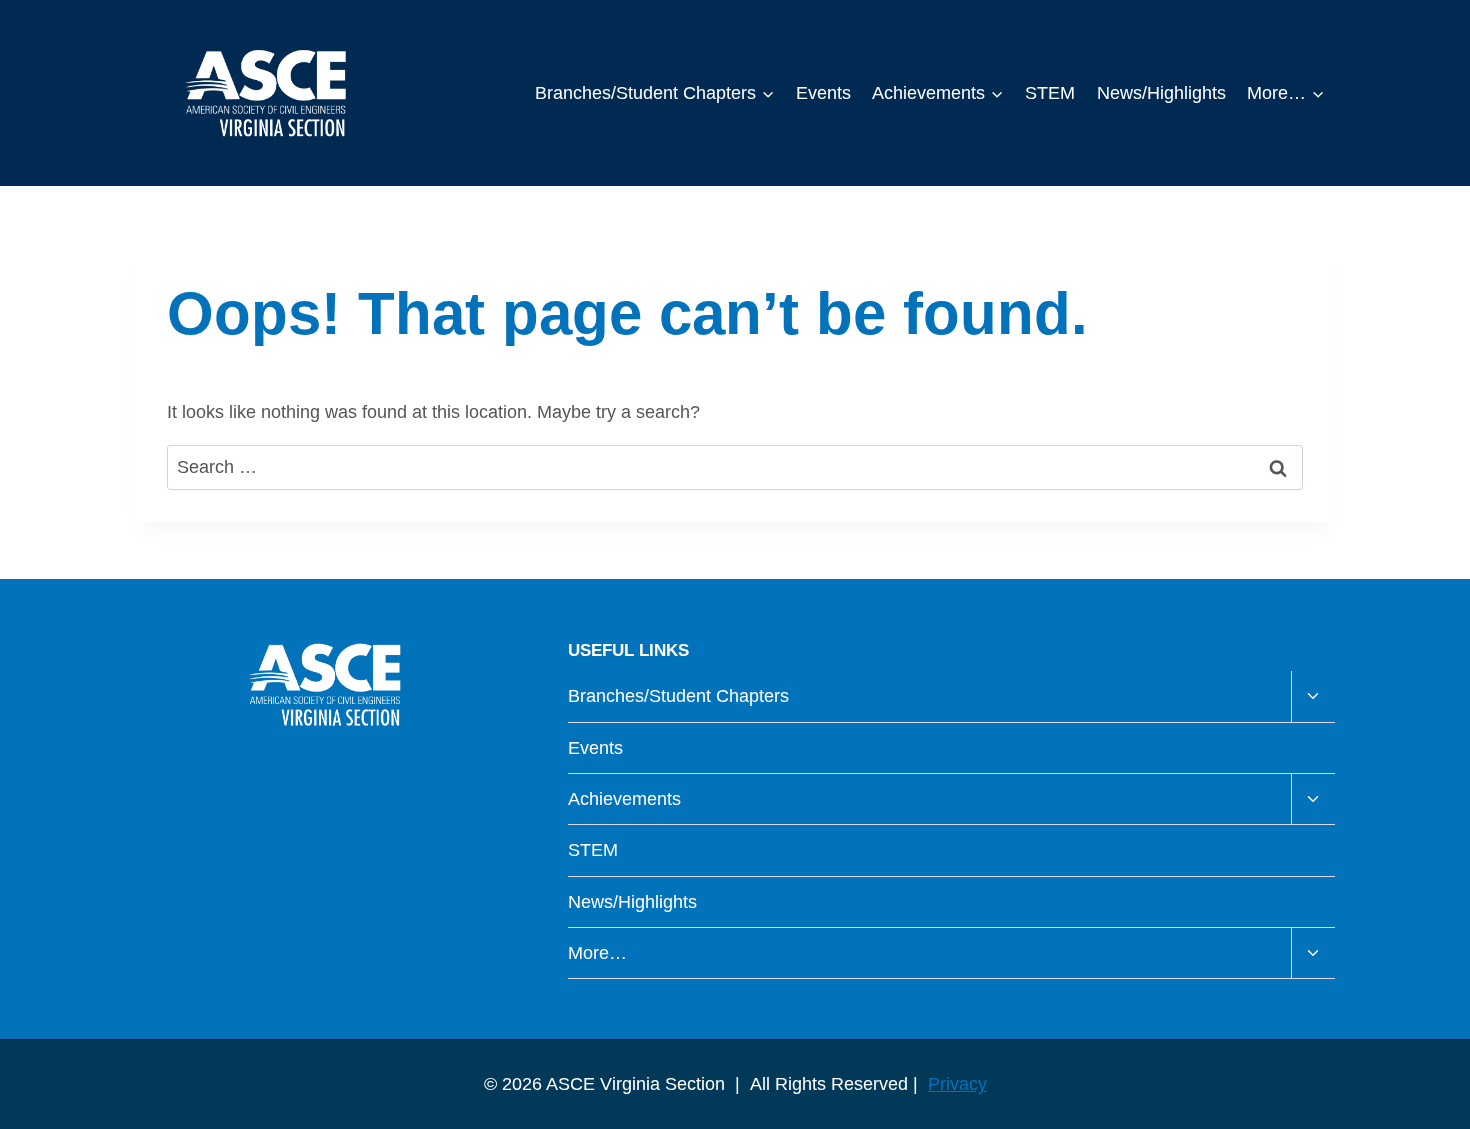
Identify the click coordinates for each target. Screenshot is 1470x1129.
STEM (1050, 93)
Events (823, 93)
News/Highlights (1161, 93)
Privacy (957, 1084)
